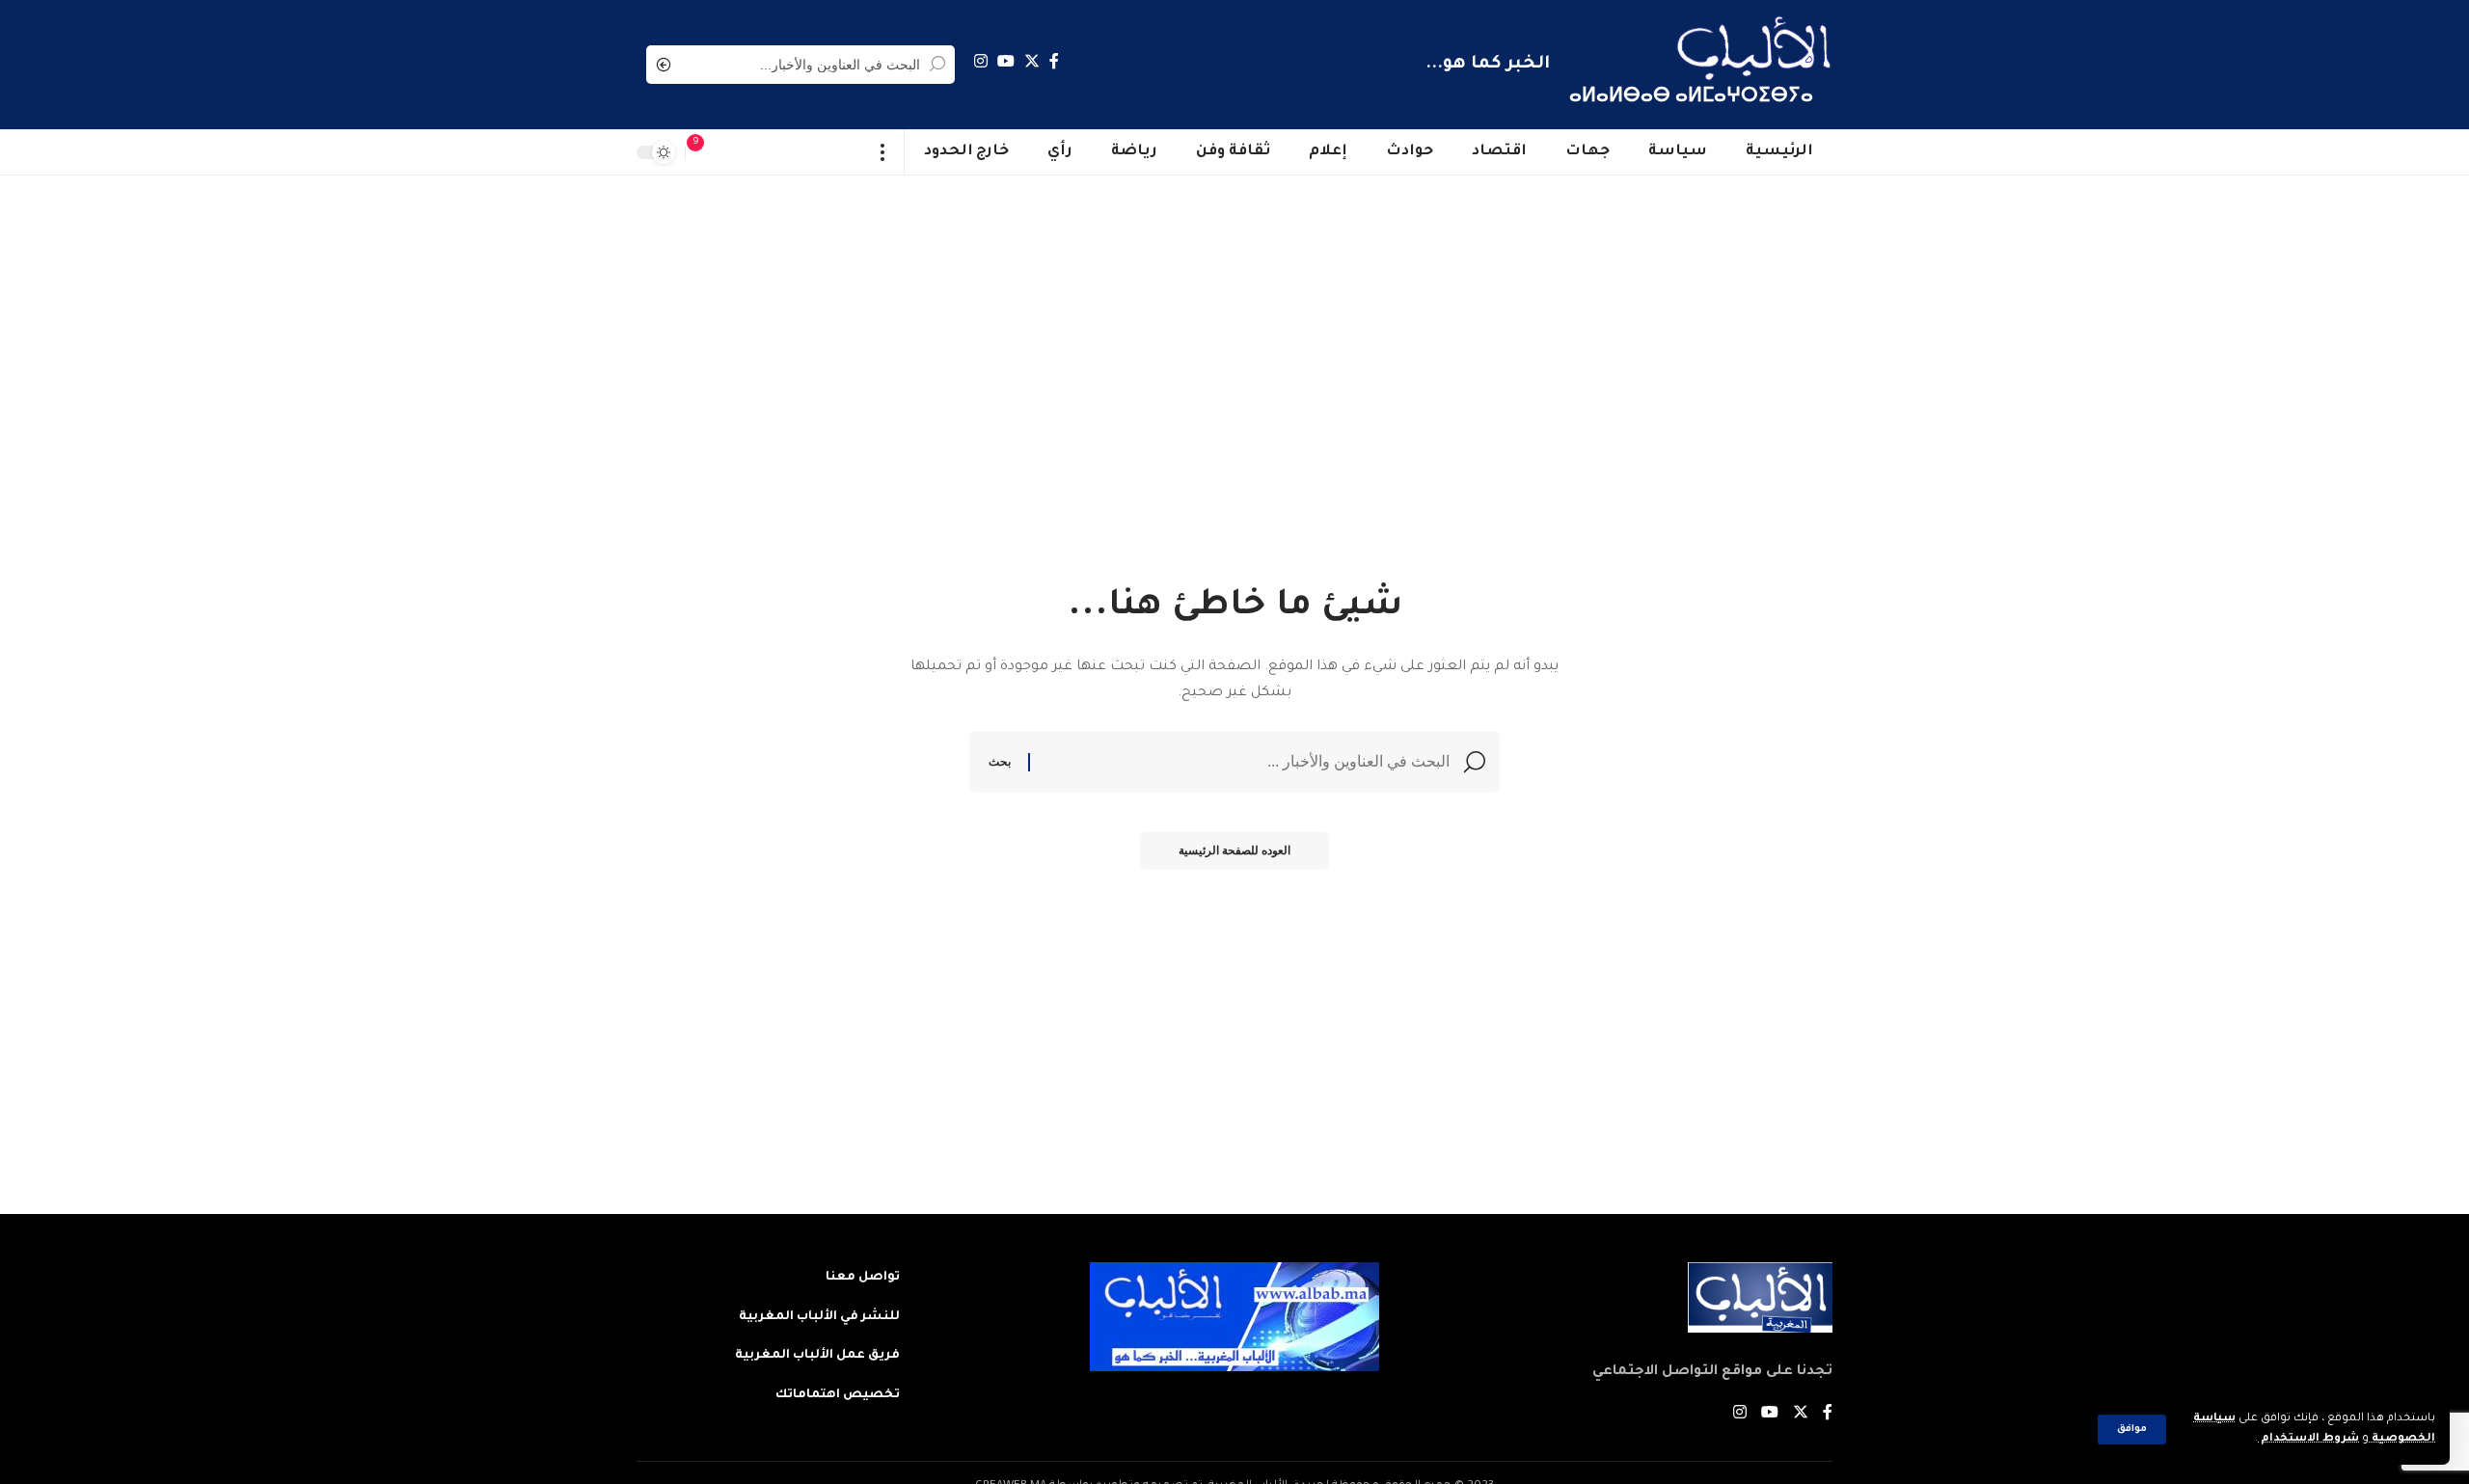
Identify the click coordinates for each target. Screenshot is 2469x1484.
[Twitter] (1032, 61)
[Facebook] (1054, 61)
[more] (883, 152)
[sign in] (734, 152)
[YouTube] (1006, 61)
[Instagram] (981, 61)
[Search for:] (1247, 762)
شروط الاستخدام (2308, 1439)
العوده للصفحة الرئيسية (1234, 850)
